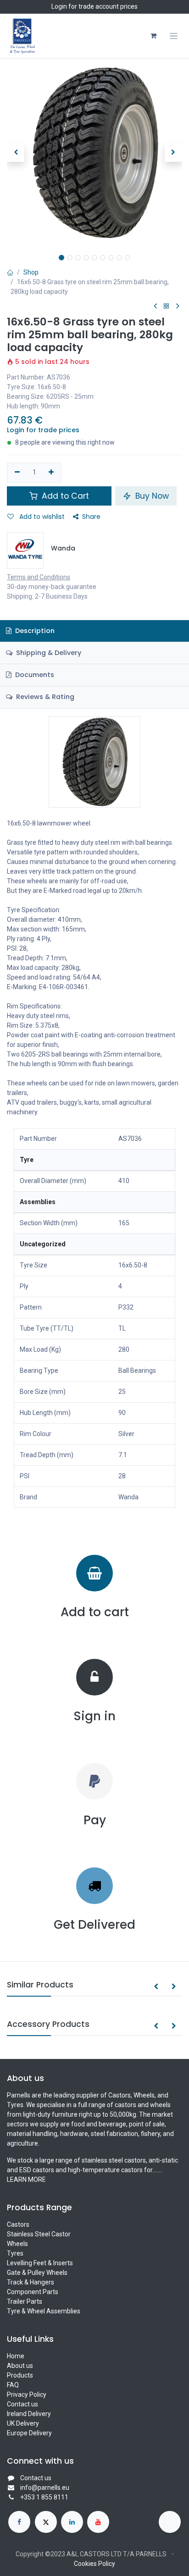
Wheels (17, 2244)
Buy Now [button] (151, 496)
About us (20, 2366)
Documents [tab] (34, 675)
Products (20, 2375)
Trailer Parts (25, 2301)
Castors (18, 2224)
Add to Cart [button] (64, 496)
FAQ (13, 2385)
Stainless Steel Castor (39, 2234)
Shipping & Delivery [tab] (48, 653)
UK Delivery (23, 2423)
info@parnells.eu (45, 2488)
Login (59, 6)
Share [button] (91, 517)
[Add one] (52, 473)
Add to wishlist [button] (41, 517)
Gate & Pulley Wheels (37, 2273)
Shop (31, 272)
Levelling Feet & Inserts (40, 2263)
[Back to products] (167, 306)
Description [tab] (34, 631)
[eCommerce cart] (153, 36)
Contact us (22, 2404)
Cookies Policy (94, 2564)
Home (16, 2356)
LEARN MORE (26, 2180)
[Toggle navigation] (174, 36)
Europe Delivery (29, 2433)
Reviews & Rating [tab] (44, 697)
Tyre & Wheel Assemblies (44, 2311)
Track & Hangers (31, 2282)
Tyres (15, 2253)
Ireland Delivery (29, 2414)
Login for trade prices (43, 430)
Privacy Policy (27, 2394)
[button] (16, 153)
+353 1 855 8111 (44, 2497)
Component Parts (33, 2292)
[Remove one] (17, 473)
